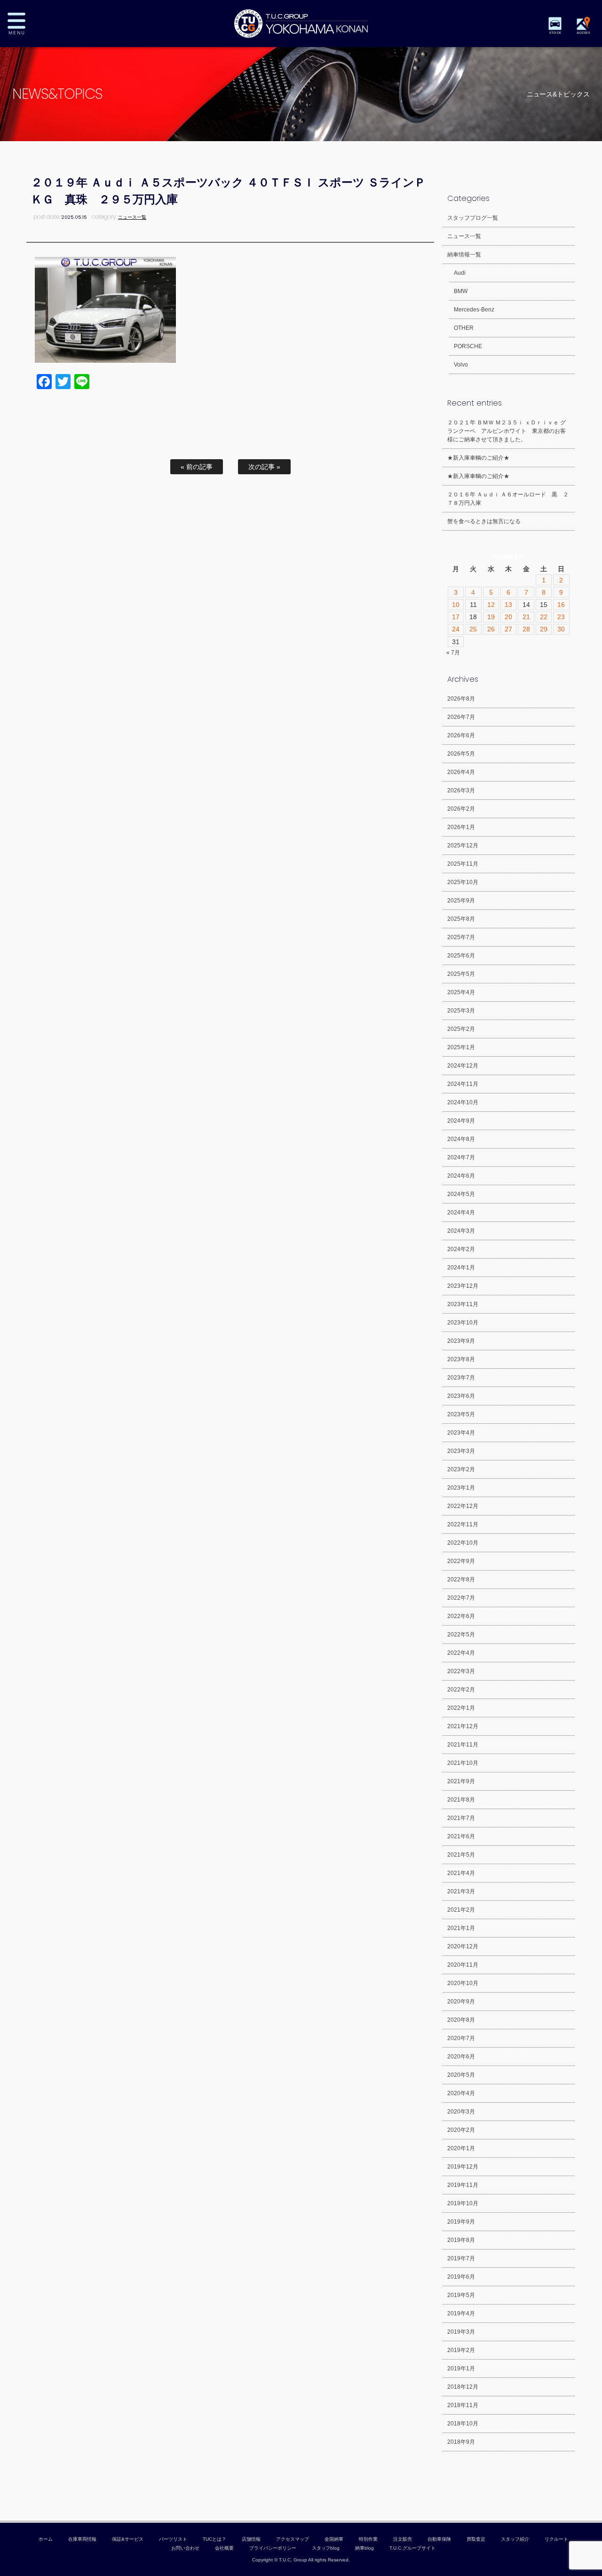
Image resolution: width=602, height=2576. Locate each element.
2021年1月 (461, 1928)
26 (491, 629)
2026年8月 (461, 699)
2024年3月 (461, 1231)
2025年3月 (461, 1011)
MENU (24, 24)
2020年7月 (461, 2038)
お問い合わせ (185, 2548)
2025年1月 (461, 1047)
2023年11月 (463, 1304)
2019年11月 (463, 2185)
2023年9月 (461, 1341)
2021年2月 (461, 1910)
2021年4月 (461, 1873)
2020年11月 (463, 1965)
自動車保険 (439, 2539)
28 (526, 629)
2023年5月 (461, 1414)
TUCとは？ (214, 2539)
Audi (460, 273)
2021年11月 (463, 1745)
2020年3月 (461, 2112)
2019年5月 (461, 2295)
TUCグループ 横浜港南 (301, 24)
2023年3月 (461, 1451)
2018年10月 (463, 2424)
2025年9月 (461, 901)
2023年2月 (461, 1469)
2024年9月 (461, 1121)
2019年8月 (461, 2240)
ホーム (46, 2539)
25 (473, 629)
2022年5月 (461, 1635)
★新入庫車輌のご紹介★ (478, 458)
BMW (461, 291)
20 (508, 617)
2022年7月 (461, 1598)
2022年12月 (463, 1506)
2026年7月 (461, 717)
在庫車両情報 (82, 2539)
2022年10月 (463, 1543)
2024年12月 (463, 1066)
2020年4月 (461, 2093)
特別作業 (368, 2539)
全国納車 (334, 2539)
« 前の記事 (197, 467)
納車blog (364, 2548)
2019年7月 (461, 2258)
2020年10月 (463, 1983)
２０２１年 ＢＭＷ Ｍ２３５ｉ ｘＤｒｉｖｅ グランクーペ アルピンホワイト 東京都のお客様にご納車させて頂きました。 (507, 431)
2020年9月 (461, 2002)
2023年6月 (461, 1396)
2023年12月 (463, 1286)
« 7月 (453, 653)
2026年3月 (461, 790)
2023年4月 (461, 1433)
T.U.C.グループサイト (412, 2548)
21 (526, 617)
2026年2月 (461, 809)
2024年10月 (463, 1102)
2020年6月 (461, 2057)
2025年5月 (461, 974)
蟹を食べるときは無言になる (484, 521)
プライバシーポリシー (273, 2548)
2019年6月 (461, 2277)
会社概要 (224, 2548)
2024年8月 (461, 1139)
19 (491, 617)
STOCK (555, 33)
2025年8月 (461, 919)
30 (561, 629)
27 (508, 629)
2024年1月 (461, 1268)
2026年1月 (461, 827)
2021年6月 (461, 1836)
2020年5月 (461, 2075)
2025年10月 (463, 882)
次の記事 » (264, 467)
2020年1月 (461, 2148)
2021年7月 (461, 1818)
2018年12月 (463, 2387)
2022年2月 (461, 1690)
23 (561, 617)
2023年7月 (461, 1378)
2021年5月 (461, 1855)
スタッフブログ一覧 (473, 218)
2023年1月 (461, 1488)
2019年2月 (461, 2350)
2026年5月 (461, 754)
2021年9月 (461, 1781)
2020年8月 (461, 2020)
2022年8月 (461, 1579)
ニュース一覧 (132, 217)
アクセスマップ (293, 2539)
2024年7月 (461, 1157)
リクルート (556, 2539)
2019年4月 (461, 2313)
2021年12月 (463, 1726)
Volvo (461, 365)
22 (544, 617)
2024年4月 (461, 1212)
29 (544, 629)
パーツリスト (173, 2539)
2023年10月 (463, 1323)
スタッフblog (326, 2548)
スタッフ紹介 (515, 2539)
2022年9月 (461, 1561)
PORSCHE (468, 346)
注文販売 (403, 2539)
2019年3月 (461, 2332)
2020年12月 (463, 1946)
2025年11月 (463, 864)
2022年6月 (461, 1616)
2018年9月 (461, 2442)
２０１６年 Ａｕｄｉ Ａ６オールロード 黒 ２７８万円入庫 (508, 499)
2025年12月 (463, 845)
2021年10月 (463, 1763)
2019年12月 (463, 2167)
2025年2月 (461, 1029)
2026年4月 (461, 772)
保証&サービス (128, 2539)
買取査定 (476, 2539)
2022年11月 (463, 1524)
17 (456, 617)
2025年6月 (461, 956)
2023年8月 (461, 1359)
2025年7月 (461, 937)
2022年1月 (461, 1708)
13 (508, 605)
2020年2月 (461, 2130)
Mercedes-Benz (474, 310)
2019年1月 (461, 2369)
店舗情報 (251, 2539)
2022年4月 (461, 1653)
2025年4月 (461, 992)
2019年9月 (461, 2222)
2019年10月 (463, 2203)
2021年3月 (461, 1891)
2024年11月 (463, 1084)
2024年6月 (461, 1176)
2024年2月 (461, 1249)
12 (491, 605)
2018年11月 (463, 2405)
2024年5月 (461, 1194)
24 (456, 629)
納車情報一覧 (464, 255)
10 (456, 605)
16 (561, 605)
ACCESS (583, 33)
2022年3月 (461, 1671)
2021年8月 (461, 1800)
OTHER (464, 328)
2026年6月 (461, 735)
